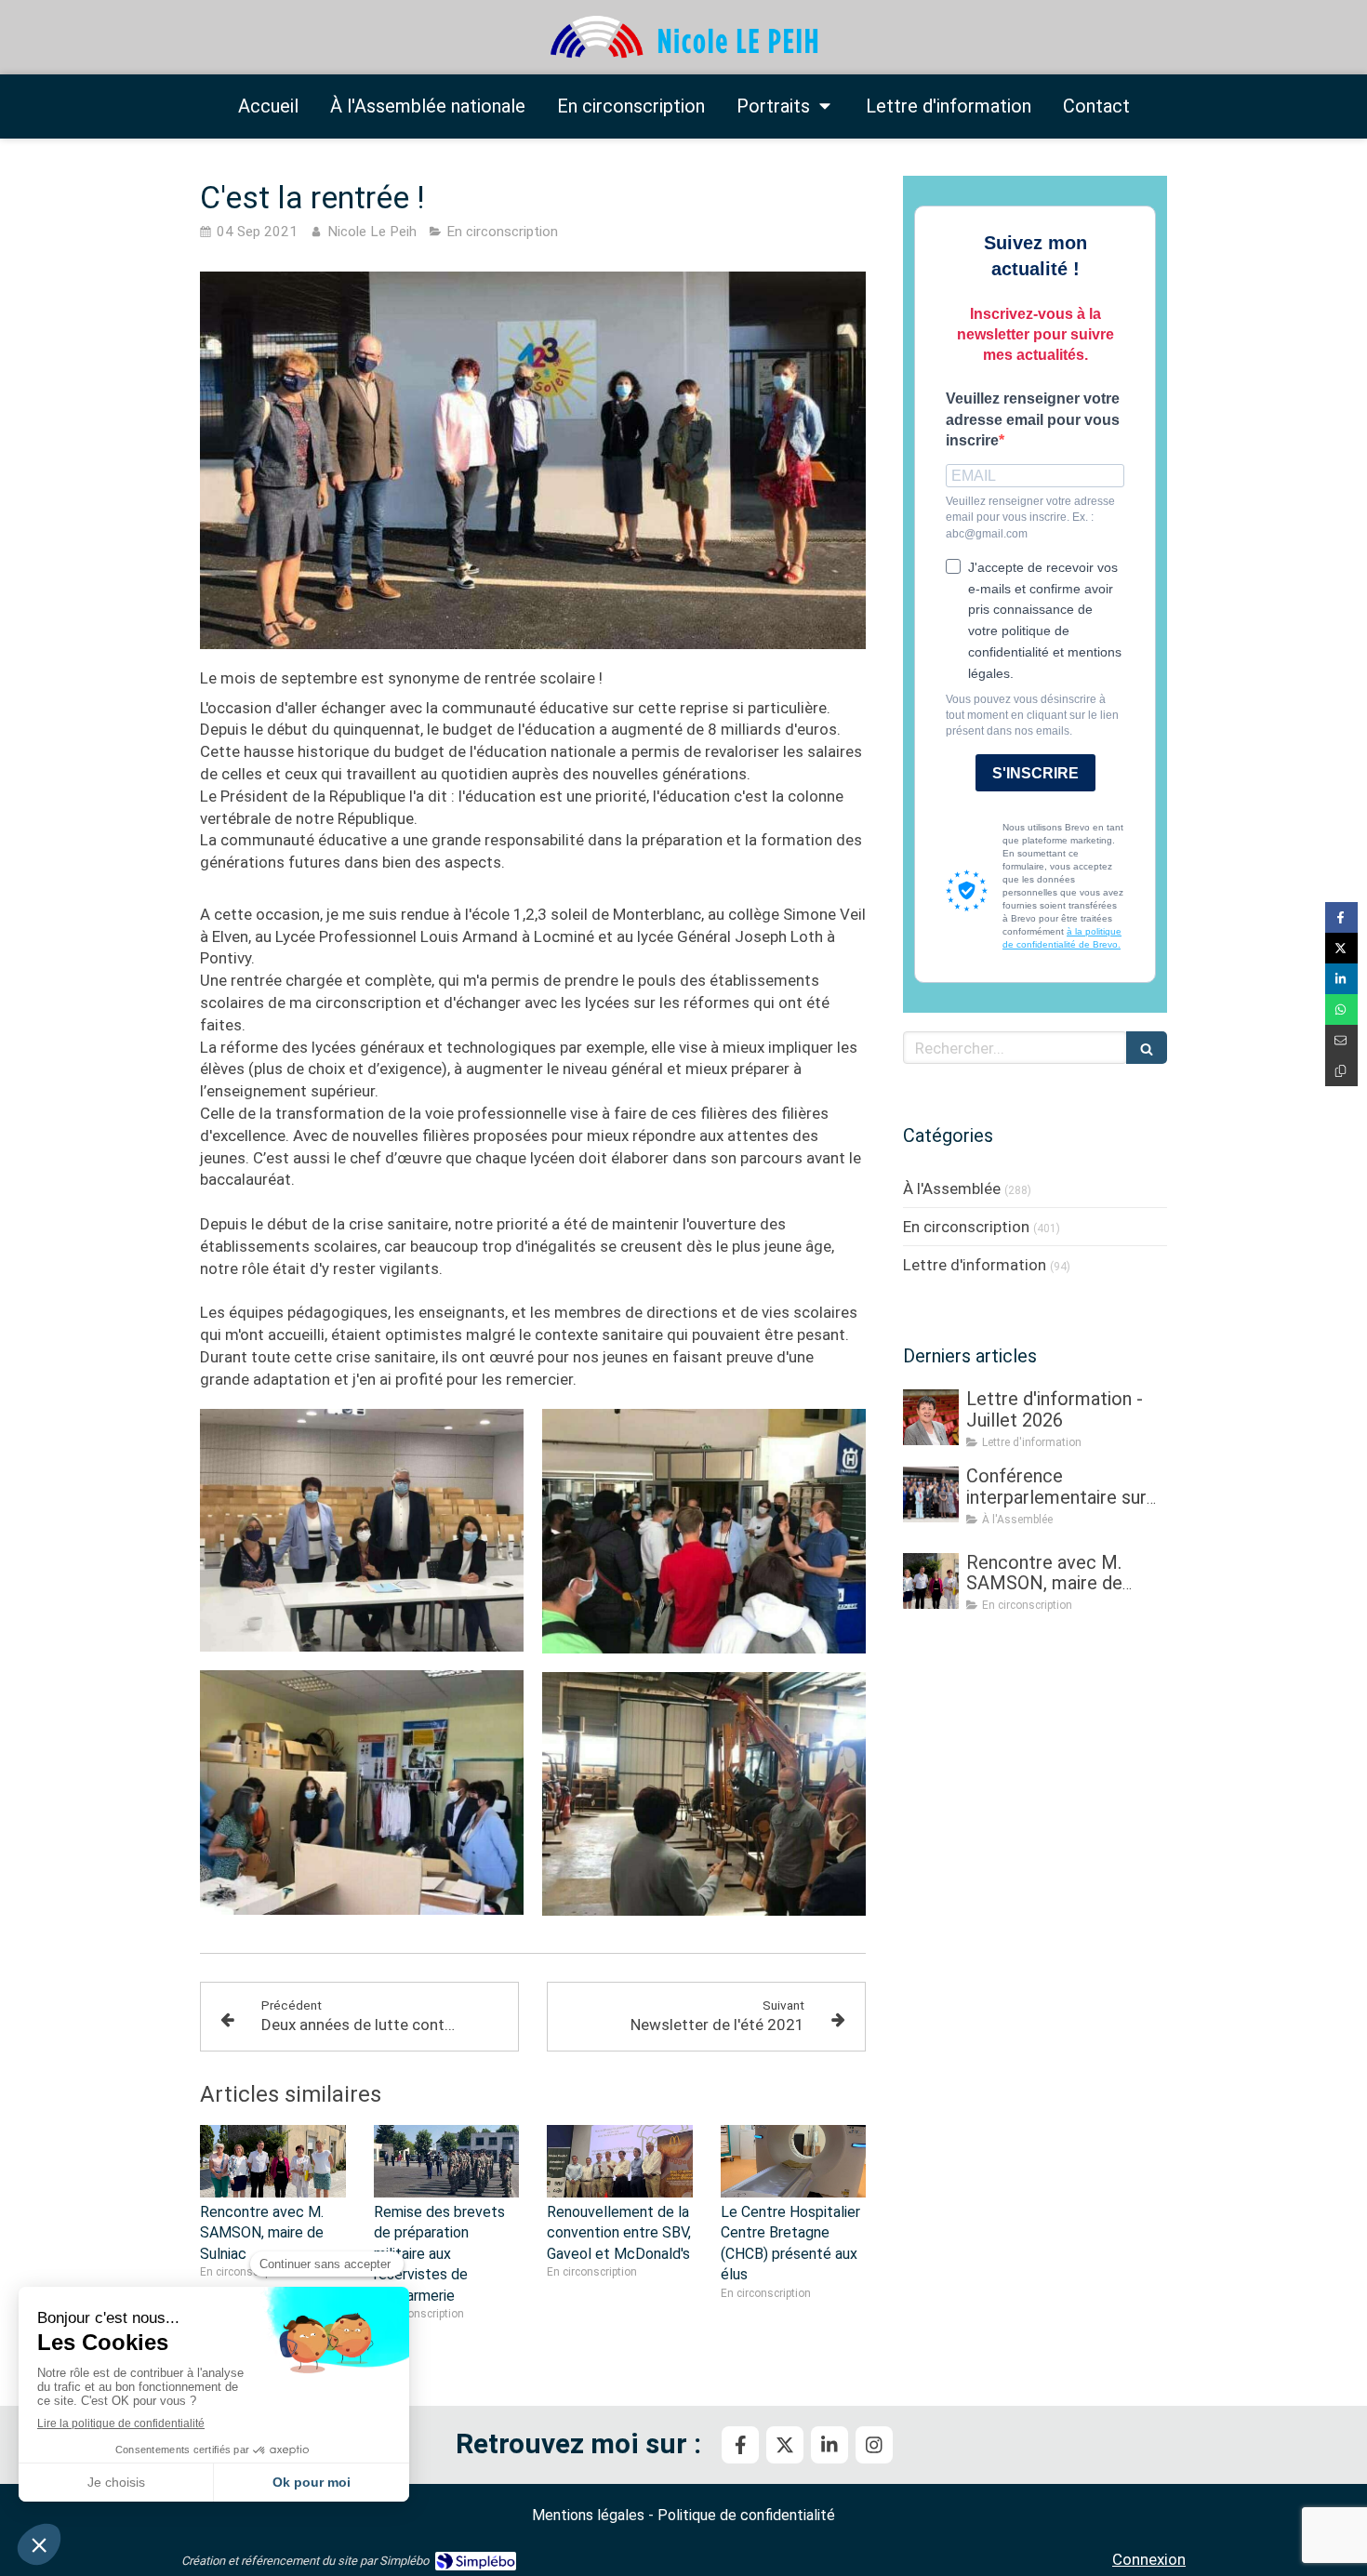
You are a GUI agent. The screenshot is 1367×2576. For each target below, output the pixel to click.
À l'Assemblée (952, 1188)
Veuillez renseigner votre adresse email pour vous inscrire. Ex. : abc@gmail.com (1030, 517)
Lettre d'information (975, 1265)
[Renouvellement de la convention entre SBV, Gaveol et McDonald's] (620, 2161)
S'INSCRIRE (1035, 773)
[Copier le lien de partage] (1341, 1071)
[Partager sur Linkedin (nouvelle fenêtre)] (1341, 979)
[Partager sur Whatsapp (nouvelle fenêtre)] (1341, 1009)
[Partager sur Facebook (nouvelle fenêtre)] (1341, 917)
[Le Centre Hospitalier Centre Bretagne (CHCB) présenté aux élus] (794, 2161)
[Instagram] (874, 2445)
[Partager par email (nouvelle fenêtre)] (1341, 1040)
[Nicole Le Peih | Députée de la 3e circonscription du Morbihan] (683, 38)
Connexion (1149, 2559)
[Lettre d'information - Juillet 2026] (931, 1417)
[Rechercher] (1147, 1048)
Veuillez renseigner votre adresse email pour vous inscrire (1033, 420)
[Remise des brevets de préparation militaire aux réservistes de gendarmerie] (447, 2161)
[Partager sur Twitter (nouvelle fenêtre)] (1341, 948)
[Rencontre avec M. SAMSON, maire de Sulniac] (273, 2161)
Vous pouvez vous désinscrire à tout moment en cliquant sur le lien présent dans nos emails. (1032, 715)
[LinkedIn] (829, 2445)
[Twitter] (785, 2445)
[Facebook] (740, 2445)
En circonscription (966, 1227)
